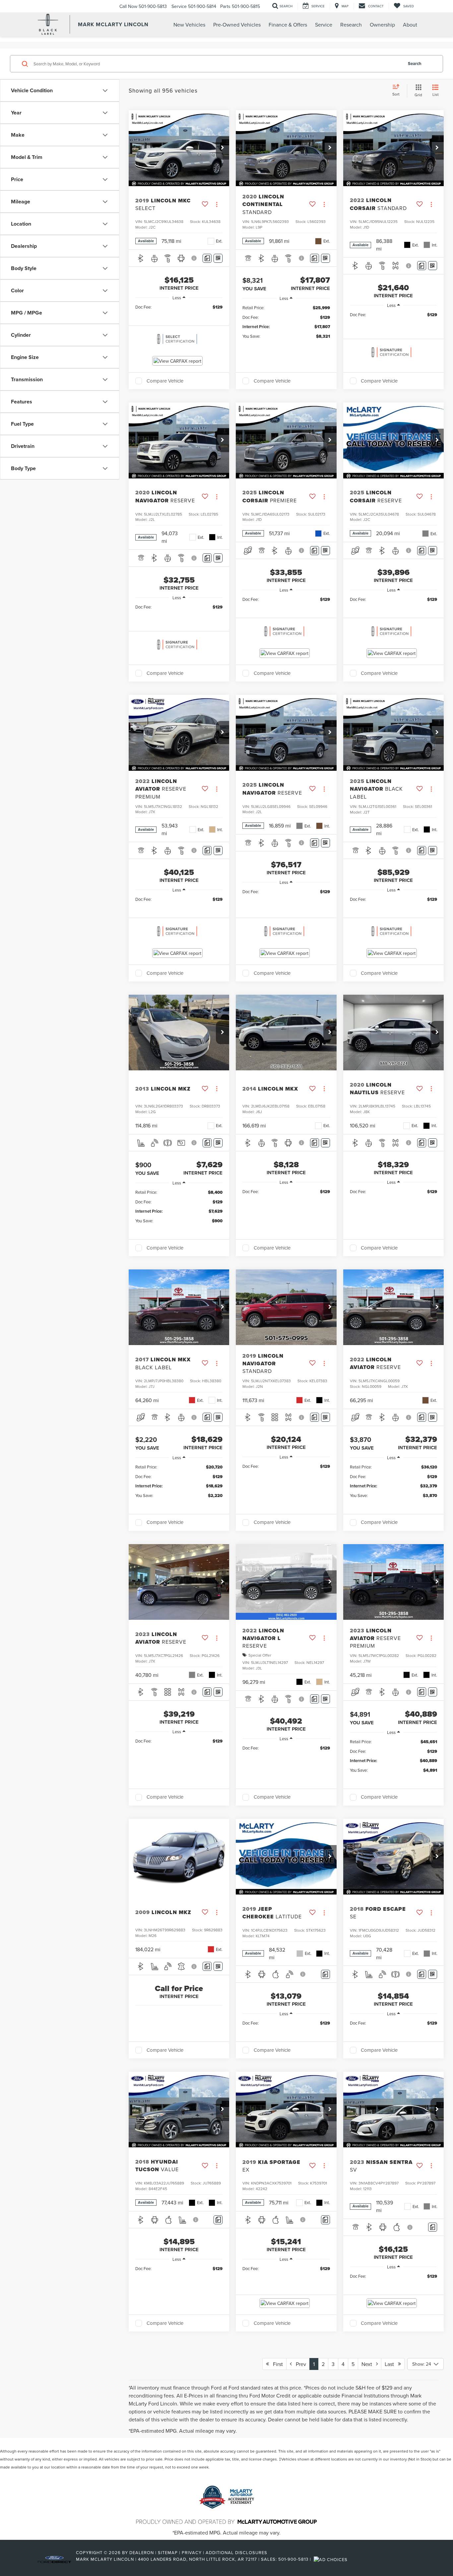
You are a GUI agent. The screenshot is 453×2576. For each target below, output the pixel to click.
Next (369, 2364)
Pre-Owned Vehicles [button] (237, 25)
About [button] (410, 25)
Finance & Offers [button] (288, 25)
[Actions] (217, 204)
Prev (299, 2364)
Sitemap (168, 2552)
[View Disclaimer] (195, 258)
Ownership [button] (382, 25)
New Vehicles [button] (189, 25)
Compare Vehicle (165, 381)
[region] (179, 307)
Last (391, 2364)
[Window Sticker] (218, 258)
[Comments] (207, 258)
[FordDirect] (54, 2559)
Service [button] (324, 25)
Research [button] (351, 25)
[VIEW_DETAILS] (179, 1857)
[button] (223, 148)
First (276, 2364)
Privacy (192, 2552)
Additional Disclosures (236, 2552)
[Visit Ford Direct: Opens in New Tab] (331, 2559)
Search (415, 64)
